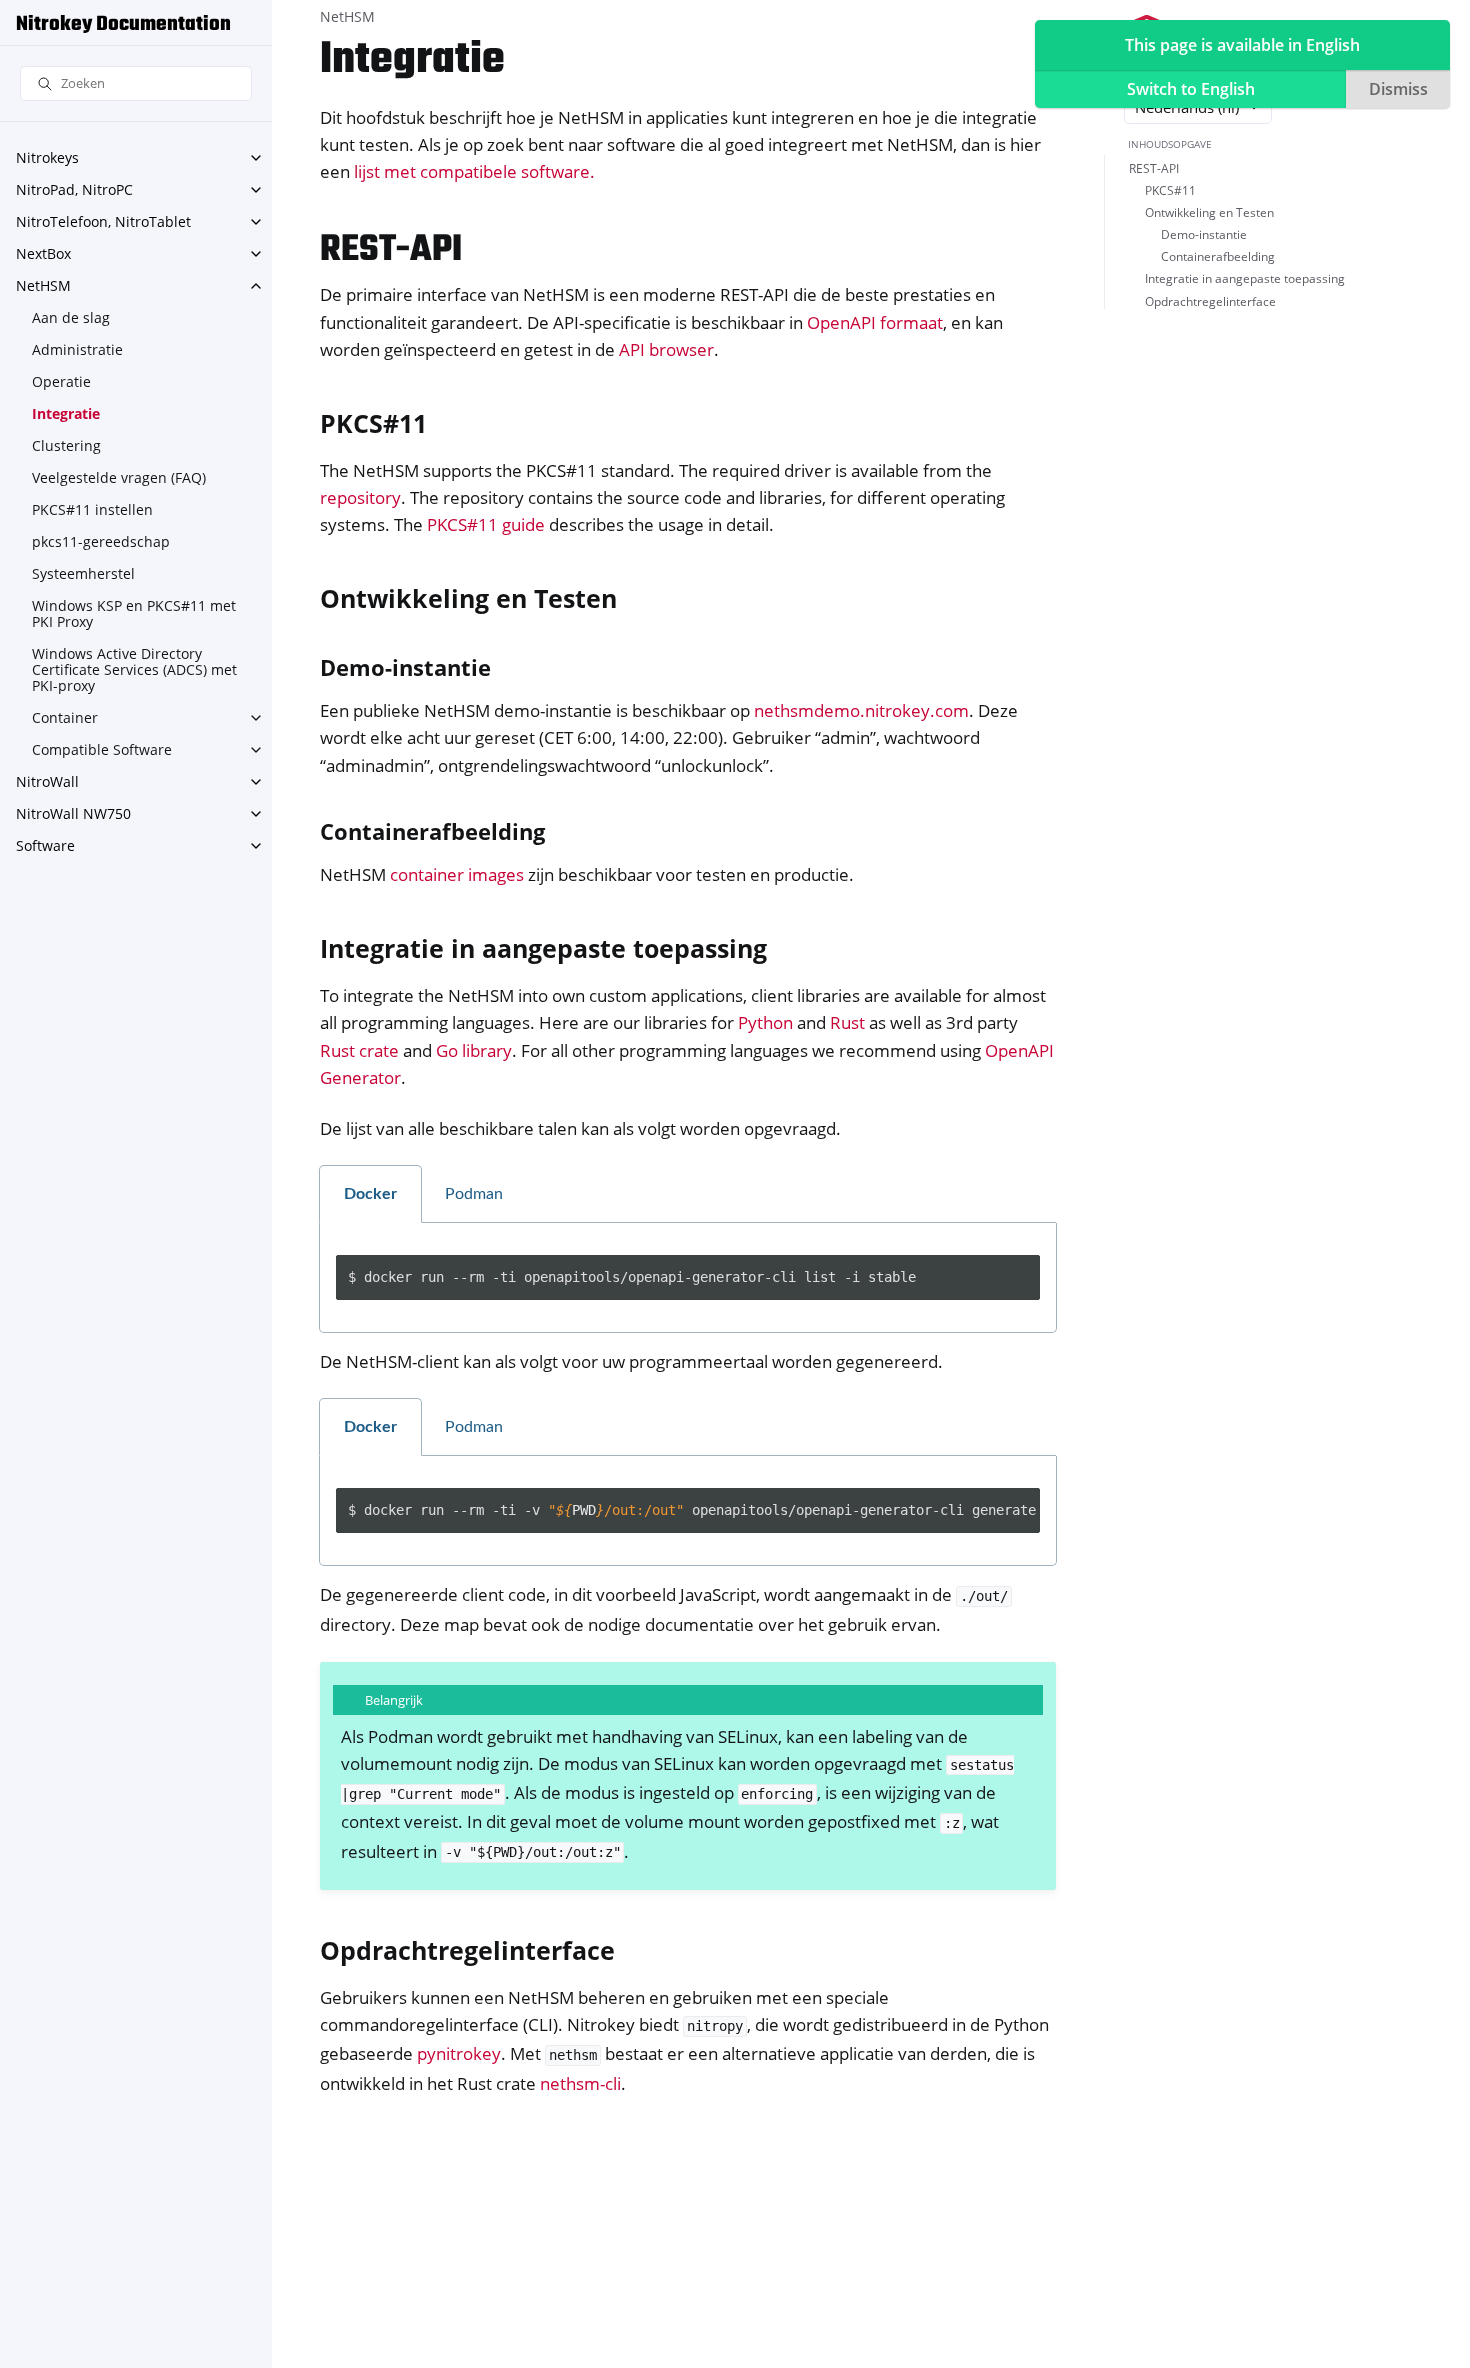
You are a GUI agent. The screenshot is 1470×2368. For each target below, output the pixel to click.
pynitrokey (459, 2053)
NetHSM (43, 285)
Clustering (66, 445)
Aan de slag (71, 317)
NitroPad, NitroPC (74, 189)
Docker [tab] (370, 1194)
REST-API (1154, 169)
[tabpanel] (688, 1278)
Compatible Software (102, 749)
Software (45, 845)
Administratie (77, 349)
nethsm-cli (580, 2083)
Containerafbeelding (1218, 257)
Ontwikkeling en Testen (1209, 213)
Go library (474, 1050)
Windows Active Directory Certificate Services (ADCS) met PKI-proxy (134, 669)
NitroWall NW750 (73, 813)
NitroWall (47, 781)
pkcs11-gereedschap (101, 541)
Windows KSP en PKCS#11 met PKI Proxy (134, 613)
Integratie (66, 413)
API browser (666, 349)
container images (457, 874)
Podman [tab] (474, 1194)
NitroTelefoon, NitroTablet (103, 221)
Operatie (61, 381)
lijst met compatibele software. (474, 171)
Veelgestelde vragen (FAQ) (119, 477)
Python (765, 1022)
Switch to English (1191, 89)
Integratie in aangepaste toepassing (1245, 279)
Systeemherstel (83, 573)
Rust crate (359, 1050)
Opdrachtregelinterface (1210, 301)
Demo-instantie (1204, 235)
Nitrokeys (47, 157)
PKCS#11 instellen (92, 509)
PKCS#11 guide (486, 524)
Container (65, 717)
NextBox (43, 253)
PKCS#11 (1170, 191)
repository (360, 497)
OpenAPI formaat (875, 322)
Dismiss (1398, 89)
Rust (847, 1022)
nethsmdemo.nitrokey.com (861, 710)
